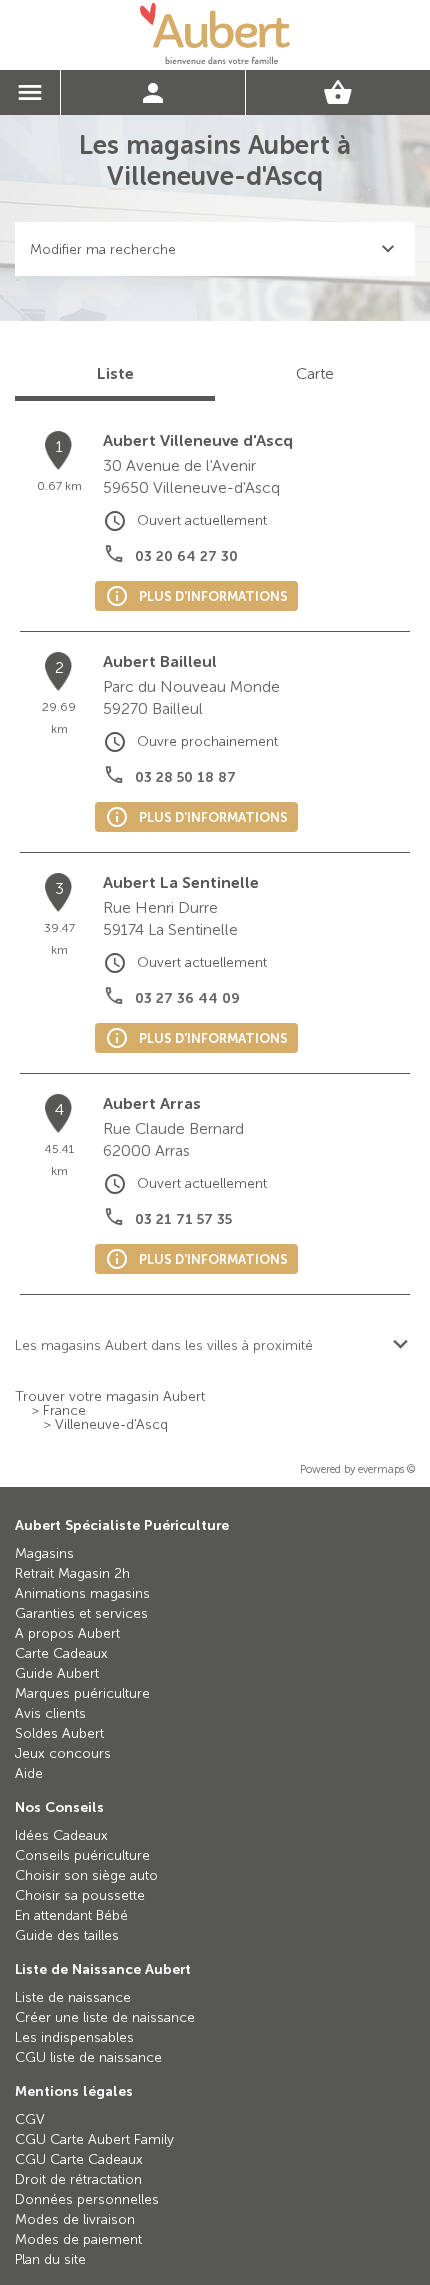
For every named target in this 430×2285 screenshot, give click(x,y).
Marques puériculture (82, 1693)
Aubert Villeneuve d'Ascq (198, 440)
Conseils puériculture (82, 1855)
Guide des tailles (67, 1935)
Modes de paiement (78, 2239)
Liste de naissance (73, 1997)
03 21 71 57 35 (183, 1219)
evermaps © (386, 1469)
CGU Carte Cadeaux (79, 2159)
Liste (115, 373)
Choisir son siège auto (86, 1875)
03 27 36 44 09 (187, 998)
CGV (30, 2119)
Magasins (44, 1553)
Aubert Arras (152, 1103)
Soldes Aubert (59, 1733)
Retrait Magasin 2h (72, 1573)
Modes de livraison (75, 2219)
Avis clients (50, 1713)
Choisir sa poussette (80, 1895)
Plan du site (50, 2259)
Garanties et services (81, 1613)
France (64, 1411)
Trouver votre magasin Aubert (110, 1397)
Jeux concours (63, 1753)
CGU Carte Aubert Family (94, 2139)
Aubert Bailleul (160, 661)
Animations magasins (82, 1593)
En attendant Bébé (71, 1915)
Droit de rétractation (78, 2179)
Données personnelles (87, 2199)
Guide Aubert (57, 1673)
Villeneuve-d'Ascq (111, 1425)
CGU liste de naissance (88, 2057)
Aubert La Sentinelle (181, 882)
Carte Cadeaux (61, 1653)
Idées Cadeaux (61, 1835)
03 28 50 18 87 (185, 777)
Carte (315, 373)
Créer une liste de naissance (105, 2017)
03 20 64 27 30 (186, 556)
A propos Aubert (67, 1633)
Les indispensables (74, 2037)
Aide (29, 1773)
